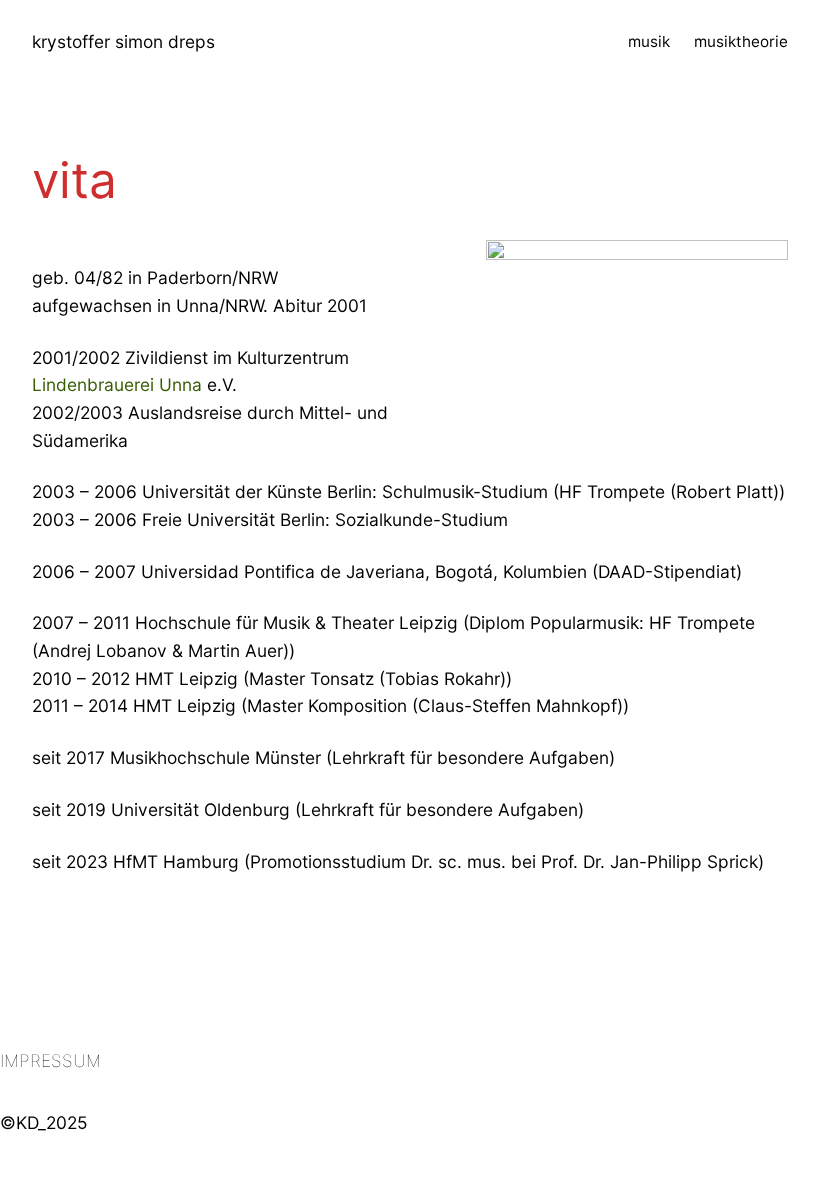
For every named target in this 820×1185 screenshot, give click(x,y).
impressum (50, 1060)
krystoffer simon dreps (123, 41)
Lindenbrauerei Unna (117, 384)
